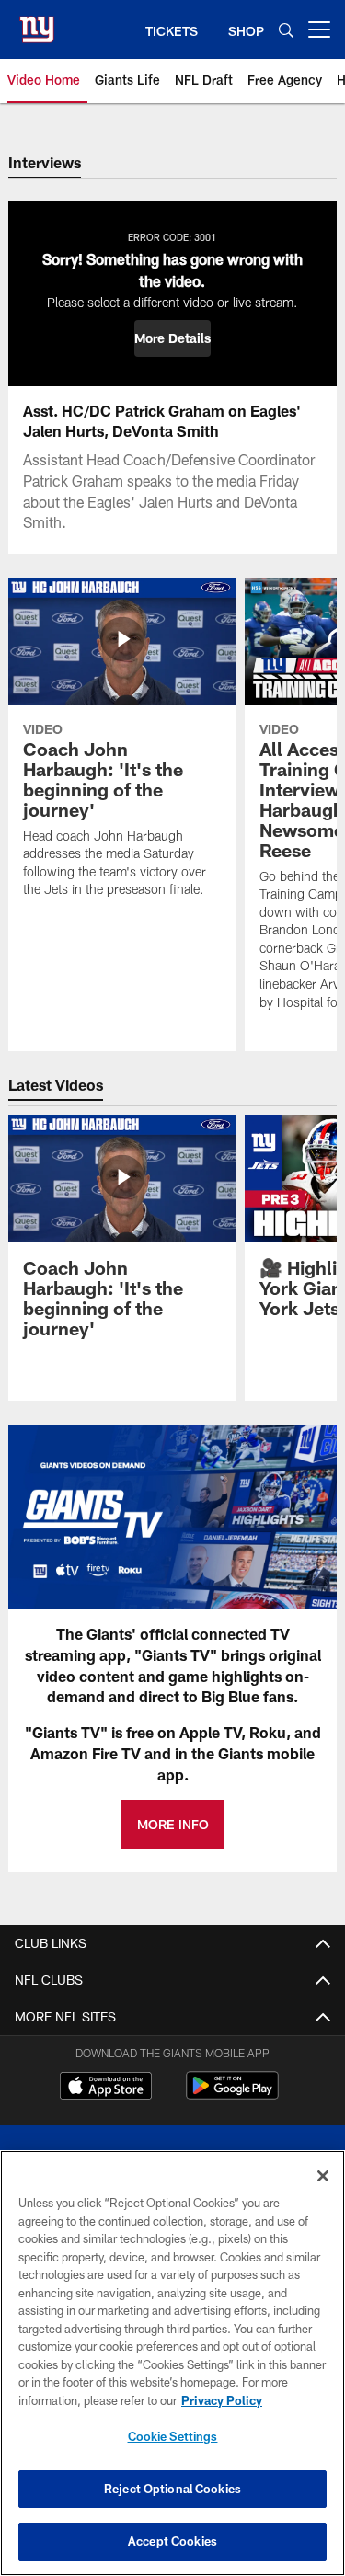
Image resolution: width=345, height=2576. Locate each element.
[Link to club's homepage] (37, 22)
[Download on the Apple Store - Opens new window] (106, 2088)
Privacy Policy (222, 2400)
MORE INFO (173, 1824)
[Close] (323, 2176)
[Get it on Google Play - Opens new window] (232, 2095)
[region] (172, 2363)
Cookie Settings (173, 2436)
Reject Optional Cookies (172, 2489)
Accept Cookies (172, 2541)
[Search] (286, 30)
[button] (172, 338)
